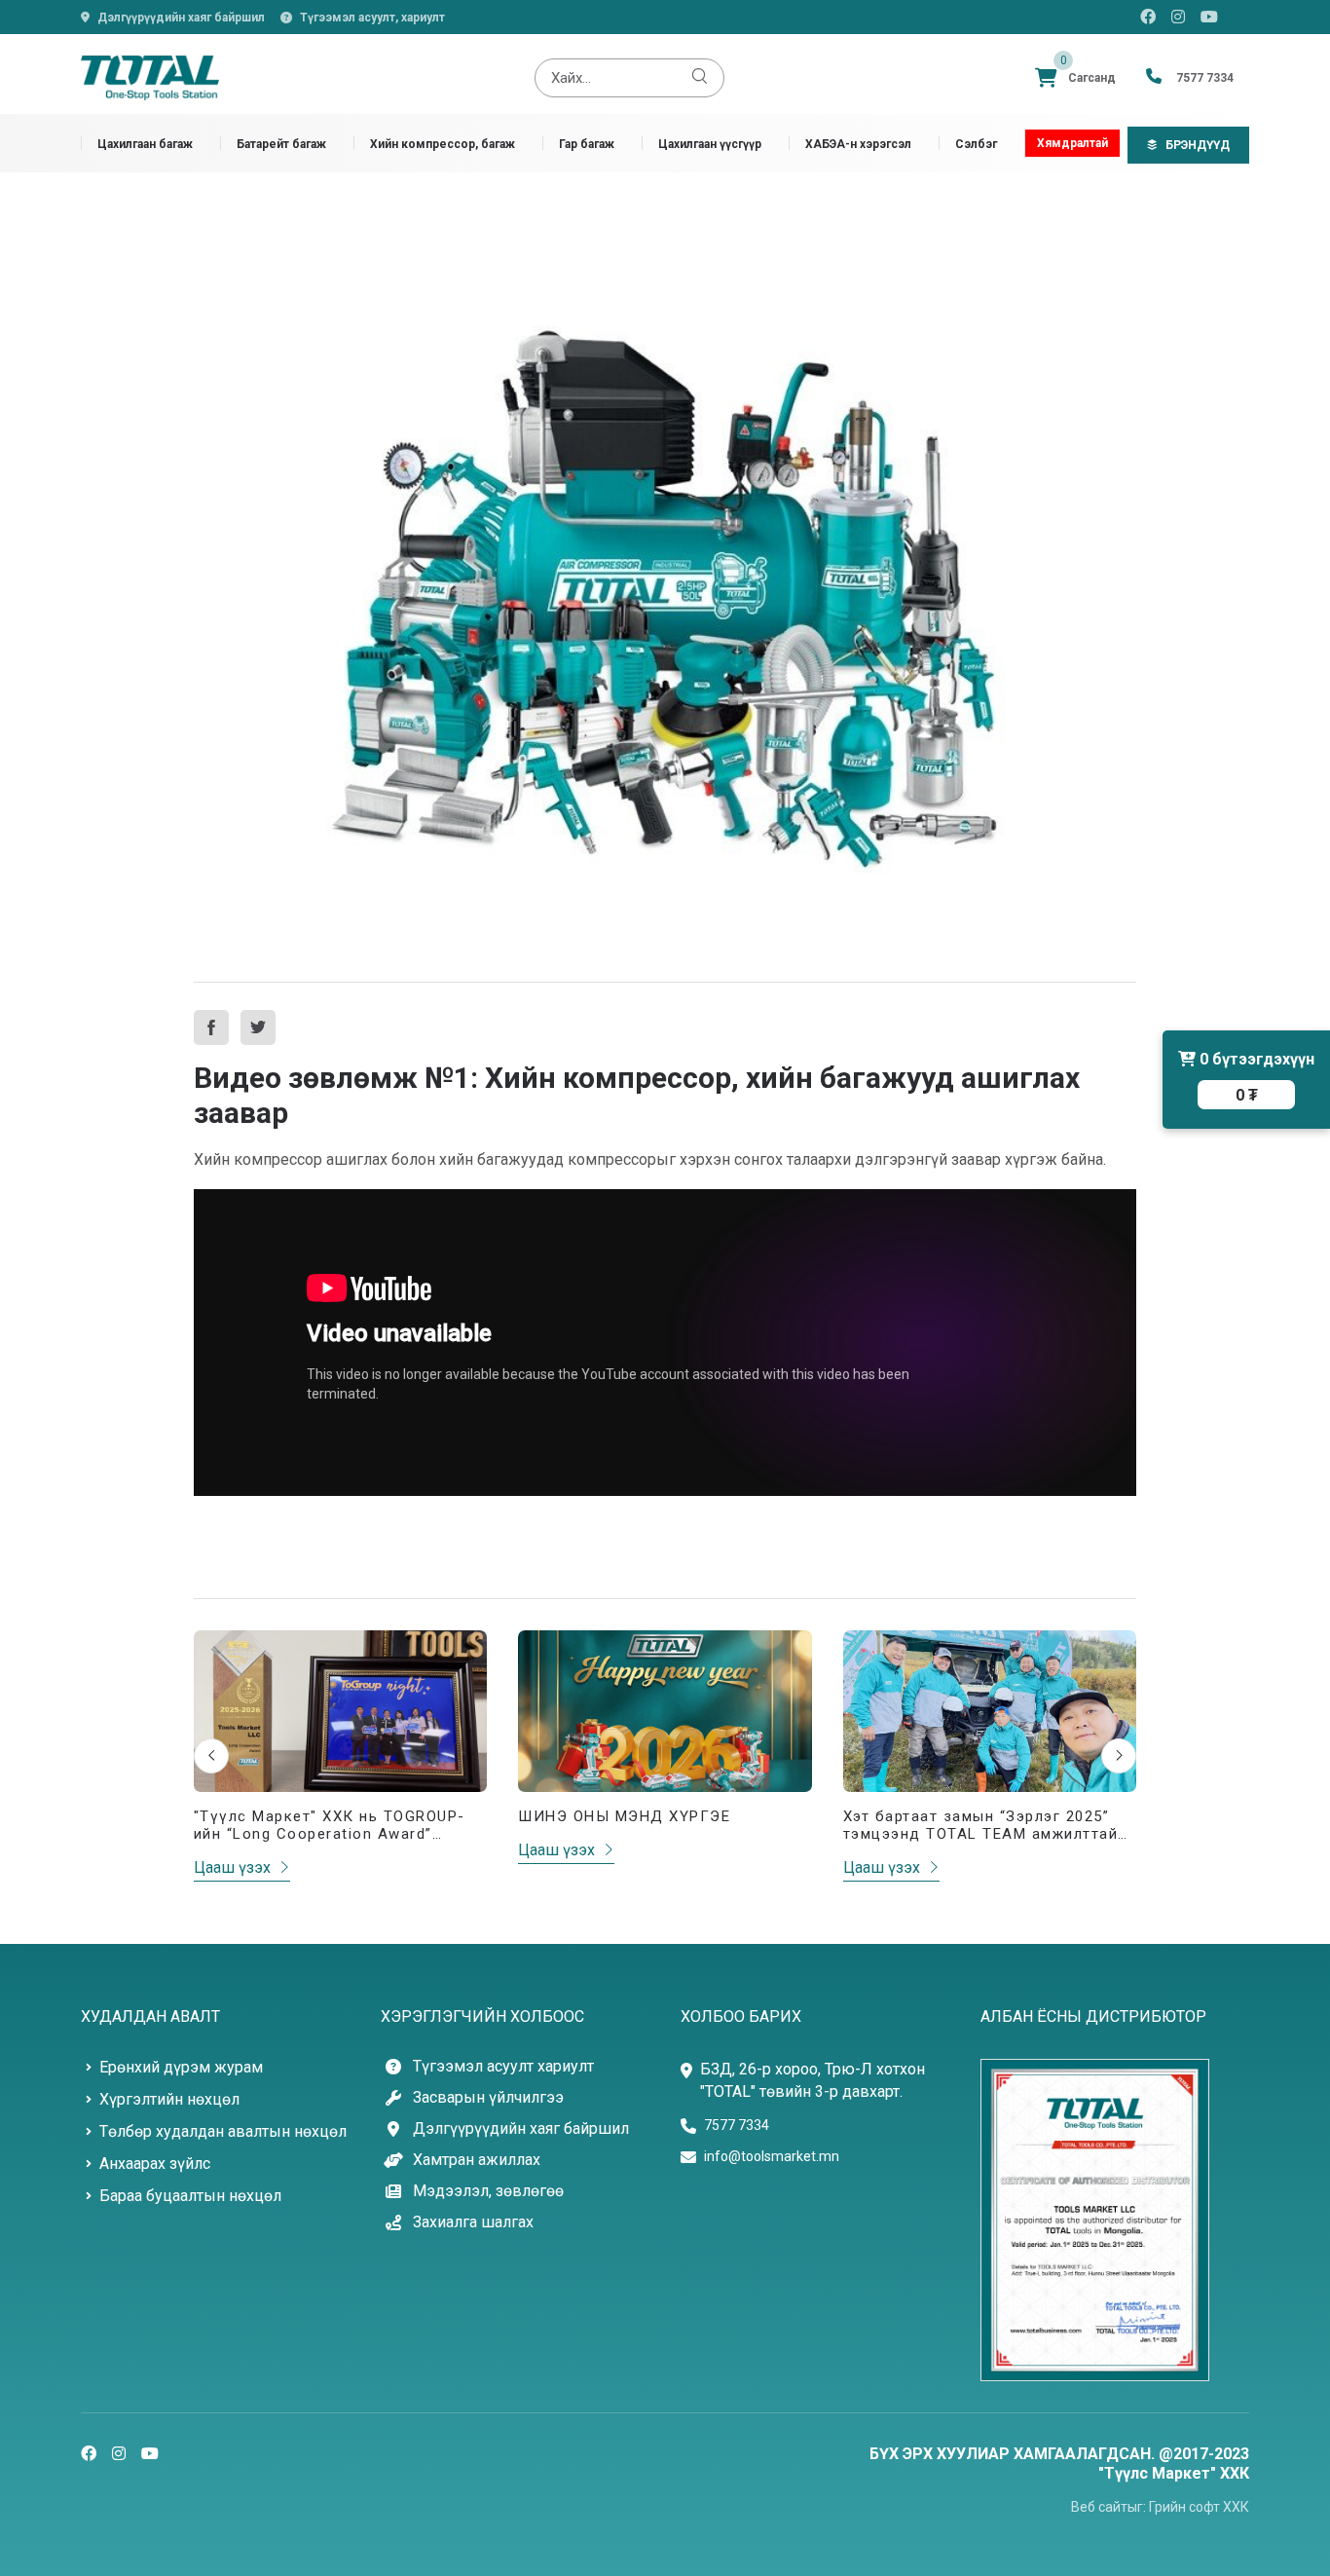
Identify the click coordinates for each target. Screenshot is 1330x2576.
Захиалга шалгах (473, 2222)
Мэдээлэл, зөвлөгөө (488, 2191)
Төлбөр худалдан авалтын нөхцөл (223, 2131)
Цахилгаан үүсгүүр (710, 144)
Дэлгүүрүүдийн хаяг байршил (181, 18)
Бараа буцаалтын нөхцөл (190, 2196)
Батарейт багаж (281, 144)
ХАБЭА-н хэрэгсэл (858, 144)
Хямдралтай (1072, 143)
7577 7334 (737, 2125)
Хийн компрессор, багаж (443, 144)
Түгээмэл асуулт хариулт (503, 2067)
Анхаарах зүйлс (155, 2164)
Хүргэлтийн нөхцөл (169, 2099)
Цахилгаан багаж (145, 144)
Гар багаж (587, 144)
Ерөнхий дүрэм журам (181, 2067)
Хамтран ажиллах (477, 2160)
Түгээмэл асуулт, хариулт (372, 18)
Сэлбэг (976, 144)
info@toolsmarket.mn (772, 2156)
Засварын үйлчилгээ (488, 2098)
